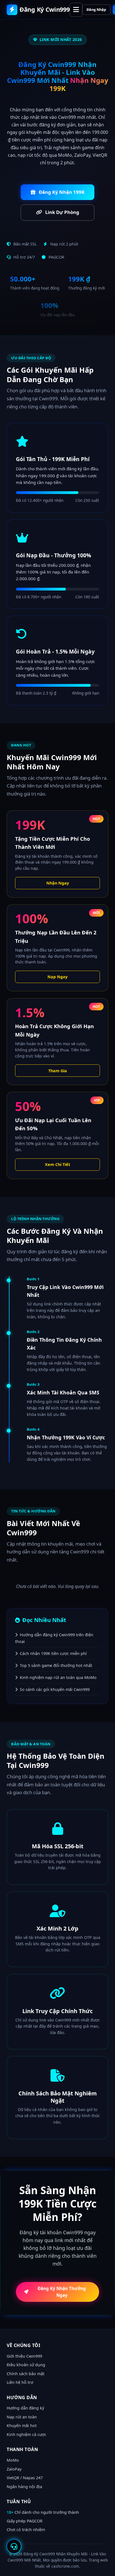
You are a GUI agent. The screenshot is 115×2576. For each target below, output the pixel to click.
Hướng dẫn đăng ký (25, 2408)
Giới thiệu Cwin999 (24, 2356)
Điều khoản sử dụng (26, 2365)
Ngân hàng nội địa (24, 2487)
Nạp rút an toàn (22, 2417)
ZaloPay (14, 2469)
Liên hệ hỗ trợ (20, 2382)
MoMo (13, 2460)
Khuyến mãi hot (22, 2426)
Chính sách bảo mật (26, 2374)
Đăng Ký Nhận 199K (61, 192)
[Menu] (76, 10)
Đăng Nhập (96, 9)
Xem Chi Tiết (57, 1164)
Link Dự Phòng (62, 212)
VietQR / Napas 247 (25, 2478)
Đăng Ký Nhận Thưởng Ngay (62, 2292)
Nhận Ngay (58, 883)
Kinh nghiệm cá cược (27, 2434)
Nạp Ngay (57, 977)
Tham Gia (58, 1071)
